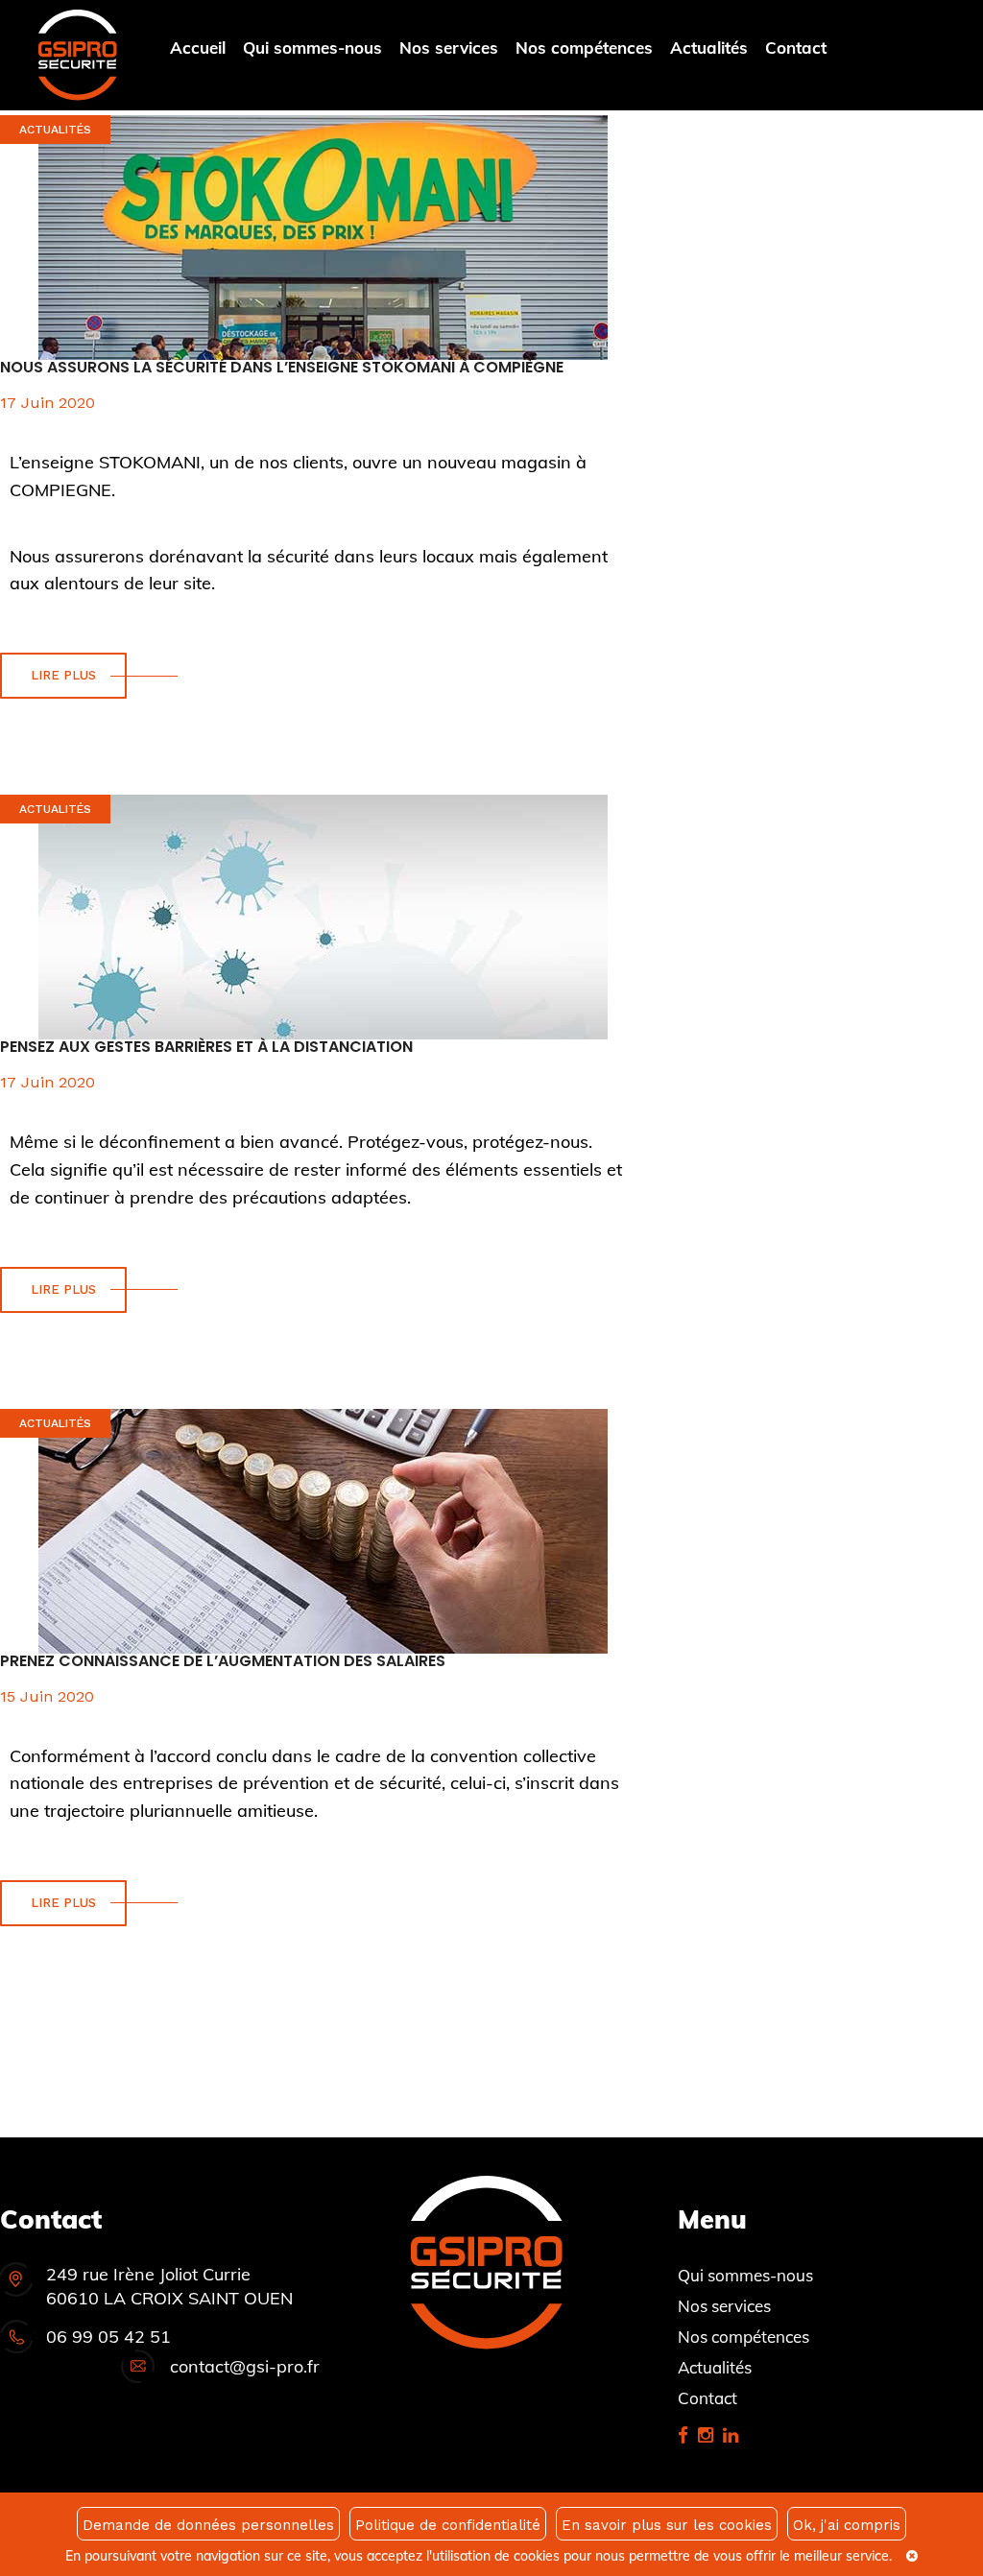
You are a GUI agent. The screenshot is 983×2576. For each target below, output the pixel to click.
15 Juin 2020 (47, 1696)
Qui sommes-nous (312, 48)
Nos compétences (584, 48)
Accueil (198, 48)
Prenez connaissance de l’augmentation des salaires (223, 1661)
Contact (796, 48)
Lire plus (63, 675)
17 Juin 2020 (48, 403)
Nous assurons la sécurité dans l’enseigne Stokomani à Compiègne (282, 367)
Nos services (449, 48)
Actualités (709, 48)
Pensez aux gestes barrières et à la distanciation (206, 1047)
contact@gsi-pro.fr (245, 2366)
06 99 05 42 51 (108, 2337)
